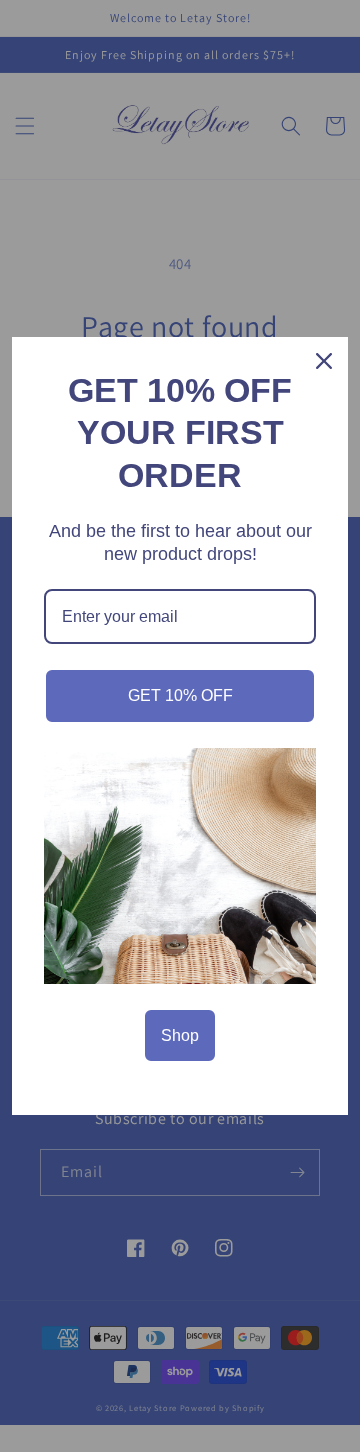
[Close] (324, 361)
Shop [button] (180, 1035)
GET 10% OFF (180, 695)
